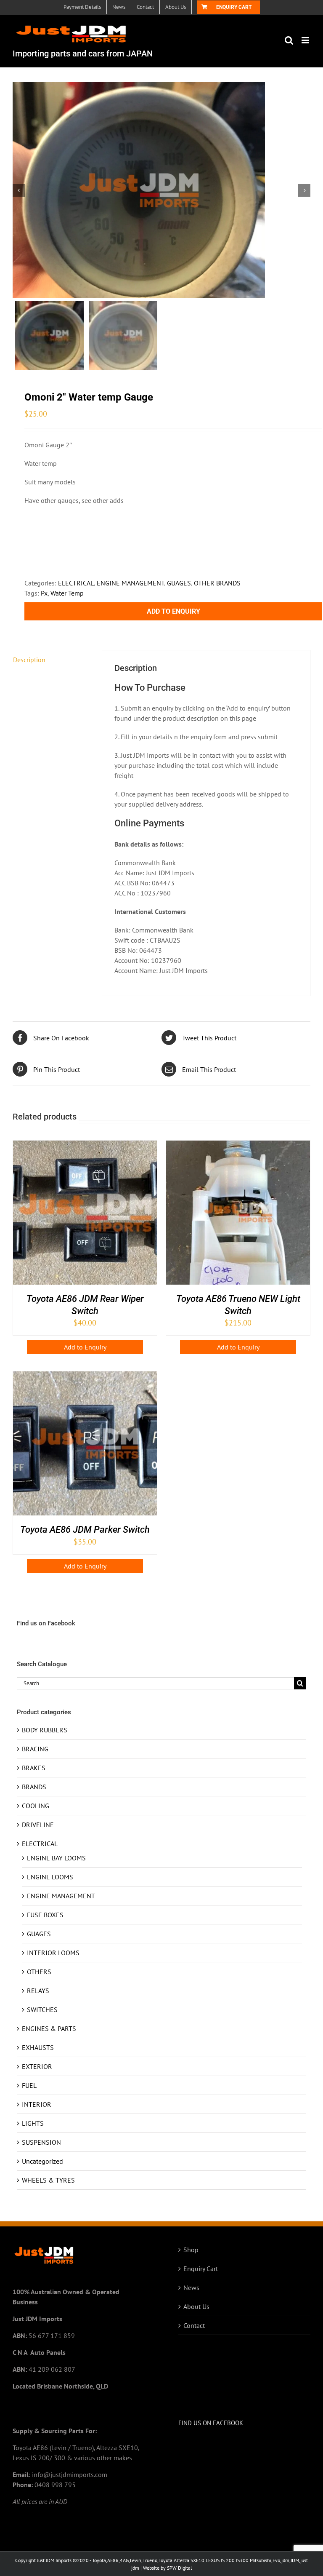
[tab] (51, 660)
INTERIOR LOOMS (53, 1953)
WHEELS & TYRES (48, 2180)
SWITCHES (42, 2009)
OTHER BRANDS (217, 583)
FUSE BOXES (45, 1915)
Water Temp (67, 593)
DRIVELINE (38, 1825)
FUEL (29, 2085)
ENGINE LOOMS (50, 1877)
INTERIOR (37, 2104)
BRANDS (34, 1787)
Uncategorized (42, 2161)
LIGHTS (33, 2123)
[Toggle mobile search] (289, 40)
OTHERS (39, 1972)
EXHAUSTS (38, 2047)
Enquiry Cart (201, 2269)
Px (44, 593)
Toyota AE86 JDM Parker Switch (85, 1530)
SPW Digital (180, 2568)
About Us (196, 2306)
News (191, 2287)
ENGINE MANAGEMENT (130, 583)
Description (29, 660)
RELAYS (38, 1991)
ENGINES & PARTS (49, 2028)
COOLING (36, 1806)
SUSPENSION (41, 2142)
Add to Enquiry (173, 611)
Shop (191, 2250)
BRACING (35, 1749)
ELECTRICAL (76, 583)
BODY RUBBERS (45, 1730)
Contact (194, 2325)
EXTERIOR (37, 2066)
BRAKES (34, 1768)
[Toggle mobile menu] (306, 40)
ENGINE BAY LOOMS (56, 1858)
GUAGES (179, 583)
